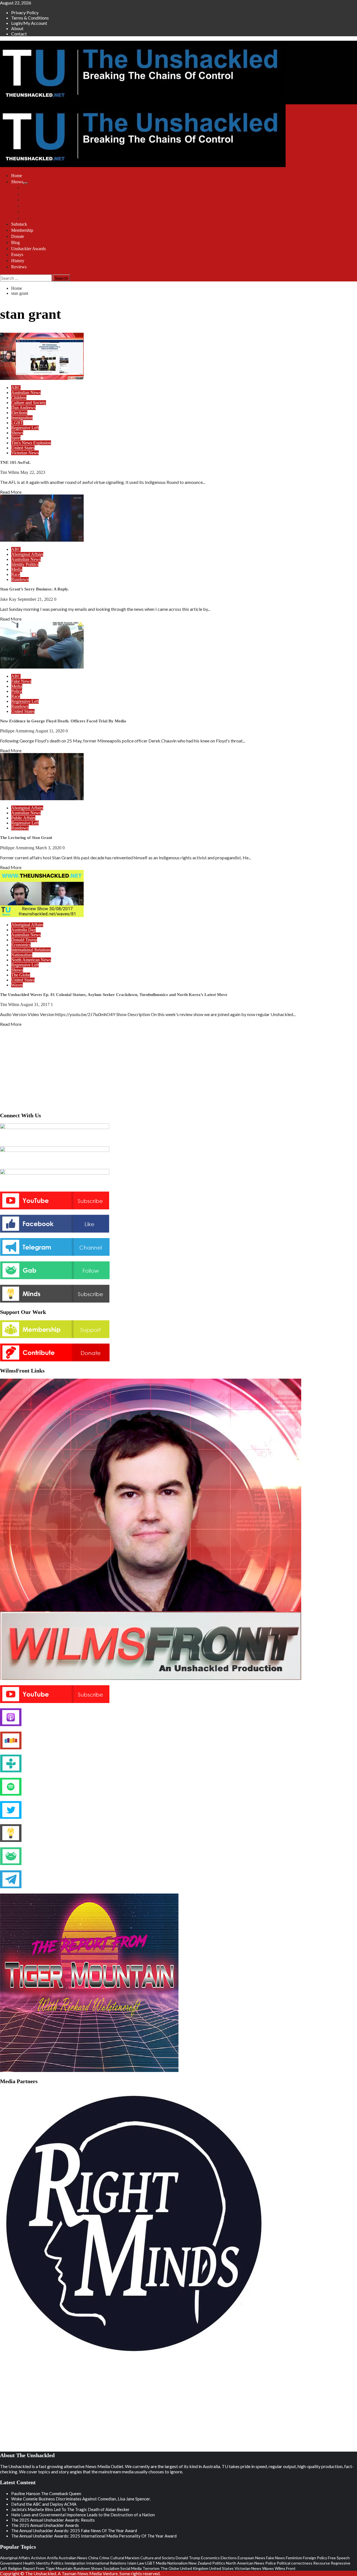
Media (17, 569)
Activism (38, 2558)
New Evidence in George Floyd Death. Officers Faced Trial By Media (63, 721)
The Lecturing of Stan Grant (26, 838)
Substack (19, 224)
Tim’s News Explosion (42, 188)
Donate (18, 236)
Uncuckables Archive (41, 218)
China (93, 2558)
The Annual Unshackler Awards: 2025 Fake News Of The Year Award (74, 2531)
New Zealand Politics (207, 2563)
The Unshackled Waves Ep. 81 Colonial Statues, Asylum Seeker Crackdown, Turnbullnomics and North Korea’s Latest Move (114, 995)
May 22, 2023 (33, 472)
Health (29, 2563)
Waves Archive (36, 212)
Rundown (20, 579)
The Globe (21, 975)
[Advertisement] (178, 1068)
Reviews (19, 267)
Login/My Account (29, 23)
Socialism (111, 2568)
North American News (31, 960)
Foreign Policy (315, 2558)
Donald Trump (24, 940)
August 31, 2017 (35, 1004)
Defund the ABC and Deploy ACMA (44, 2504)
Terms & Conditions (30, 18)
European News (251, 2558)
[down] (25, 183)
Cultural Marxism (125, 2558)
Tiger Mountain (36, 200)
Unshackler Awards (28, 249)
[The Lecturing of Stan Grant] (42, 798)
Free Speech (339, 2558)
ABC (16, 388)
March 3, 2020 (49, 848)
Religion (15, 2568)
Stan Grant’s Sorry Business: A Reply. (34, 589)
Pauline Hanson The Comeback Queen (46, 2493)
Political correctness (295, 2563)
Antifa (52, 2558)
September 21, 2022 (36, 599)
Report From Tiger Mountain (48, 2568)
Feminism (294, 2558)
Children (19, 398)
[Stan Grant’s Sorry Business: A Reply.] (42, 540)
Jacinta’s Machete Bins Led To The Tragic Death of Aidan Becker (70, 2509)
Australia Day (23, 930)
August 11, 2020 (50, 731)
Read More (11, 492)
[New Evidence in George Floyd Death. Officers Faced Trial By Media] (42, 667)
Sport (16, 438)
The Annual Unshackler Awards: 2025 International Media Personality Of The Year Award (94, 2536)
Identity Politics (25, 564)
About (17, 28)
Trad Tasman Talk (38, 206)
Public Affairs (23, 818)
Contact (19, 34)
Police (17, 691)
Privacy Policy (25, 12)
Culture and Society (29, 403)
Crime (104, 2558)
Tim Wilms (10, 472)
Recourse (322, 2563)
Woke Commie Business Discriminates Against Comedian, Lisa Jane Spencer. (81, 2499)
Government (11, 2563)
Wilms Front (33, 194)
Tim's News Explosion (31, 443)
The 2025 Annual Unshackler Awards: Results (53, 2520)
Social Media (131, 2568)
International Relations (31, 950)
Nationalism (22, 955)
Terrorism (151, 2568)
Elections (19, 413)
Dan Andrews (23, 408)
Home (17, 176)
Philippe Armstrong (18, 731)
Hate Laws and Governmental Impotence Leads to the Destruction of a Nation (83, 2515)
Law (141, 2563)
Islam (132, 2563)
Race (16, 574)
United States (23, 448)
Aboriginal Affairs (27, 554)
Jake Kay (9, 599)
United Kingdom (194, 2568)
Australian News (26, 393)
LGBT (17, 423)
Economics (21, 945)
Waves (17, 985)
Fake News (21, 681)
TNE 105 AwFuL (15, 462)
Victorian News (25, 453)
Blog (15, 243)
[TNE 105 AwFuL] (42, 378)
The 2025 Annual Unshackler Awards (45, 2525)
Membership (22, 230)
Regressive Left (25, 428)
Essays (17, 255)
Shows (17, 182)
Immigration (22, 418)
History (18, 261)
